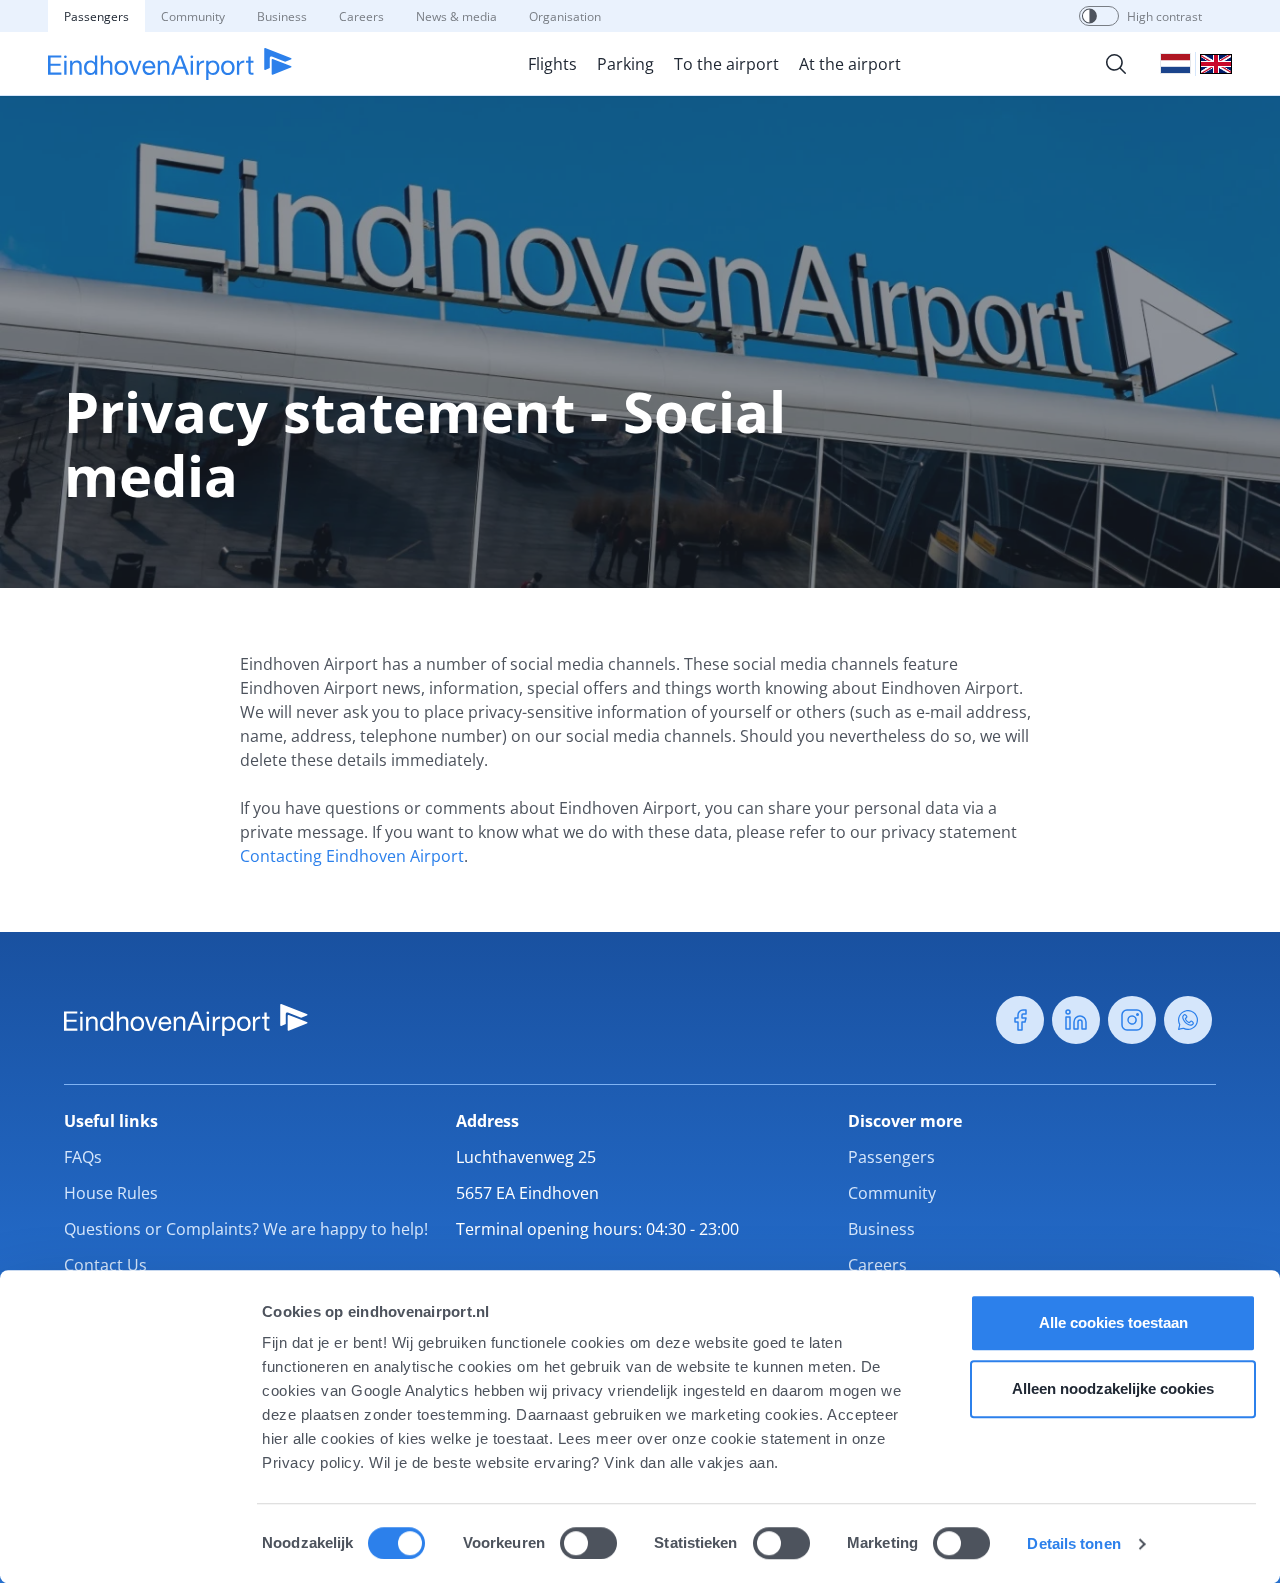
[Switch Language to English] (1216, 64)
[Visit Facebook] (1020, 1020)
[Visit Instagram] (1132, 1020)
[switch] (588, 1543)
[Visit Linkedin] (1076, 1020)
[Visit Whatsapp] (1188, 1020)
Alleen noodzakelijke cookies (1113, 1388)
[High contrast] (1089, 16)
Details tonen (1073, 1543)
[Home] (170, 64)
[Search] (1116, 64)
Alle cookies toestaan (1113, 1322)
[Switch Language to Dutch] (1175, 63)
